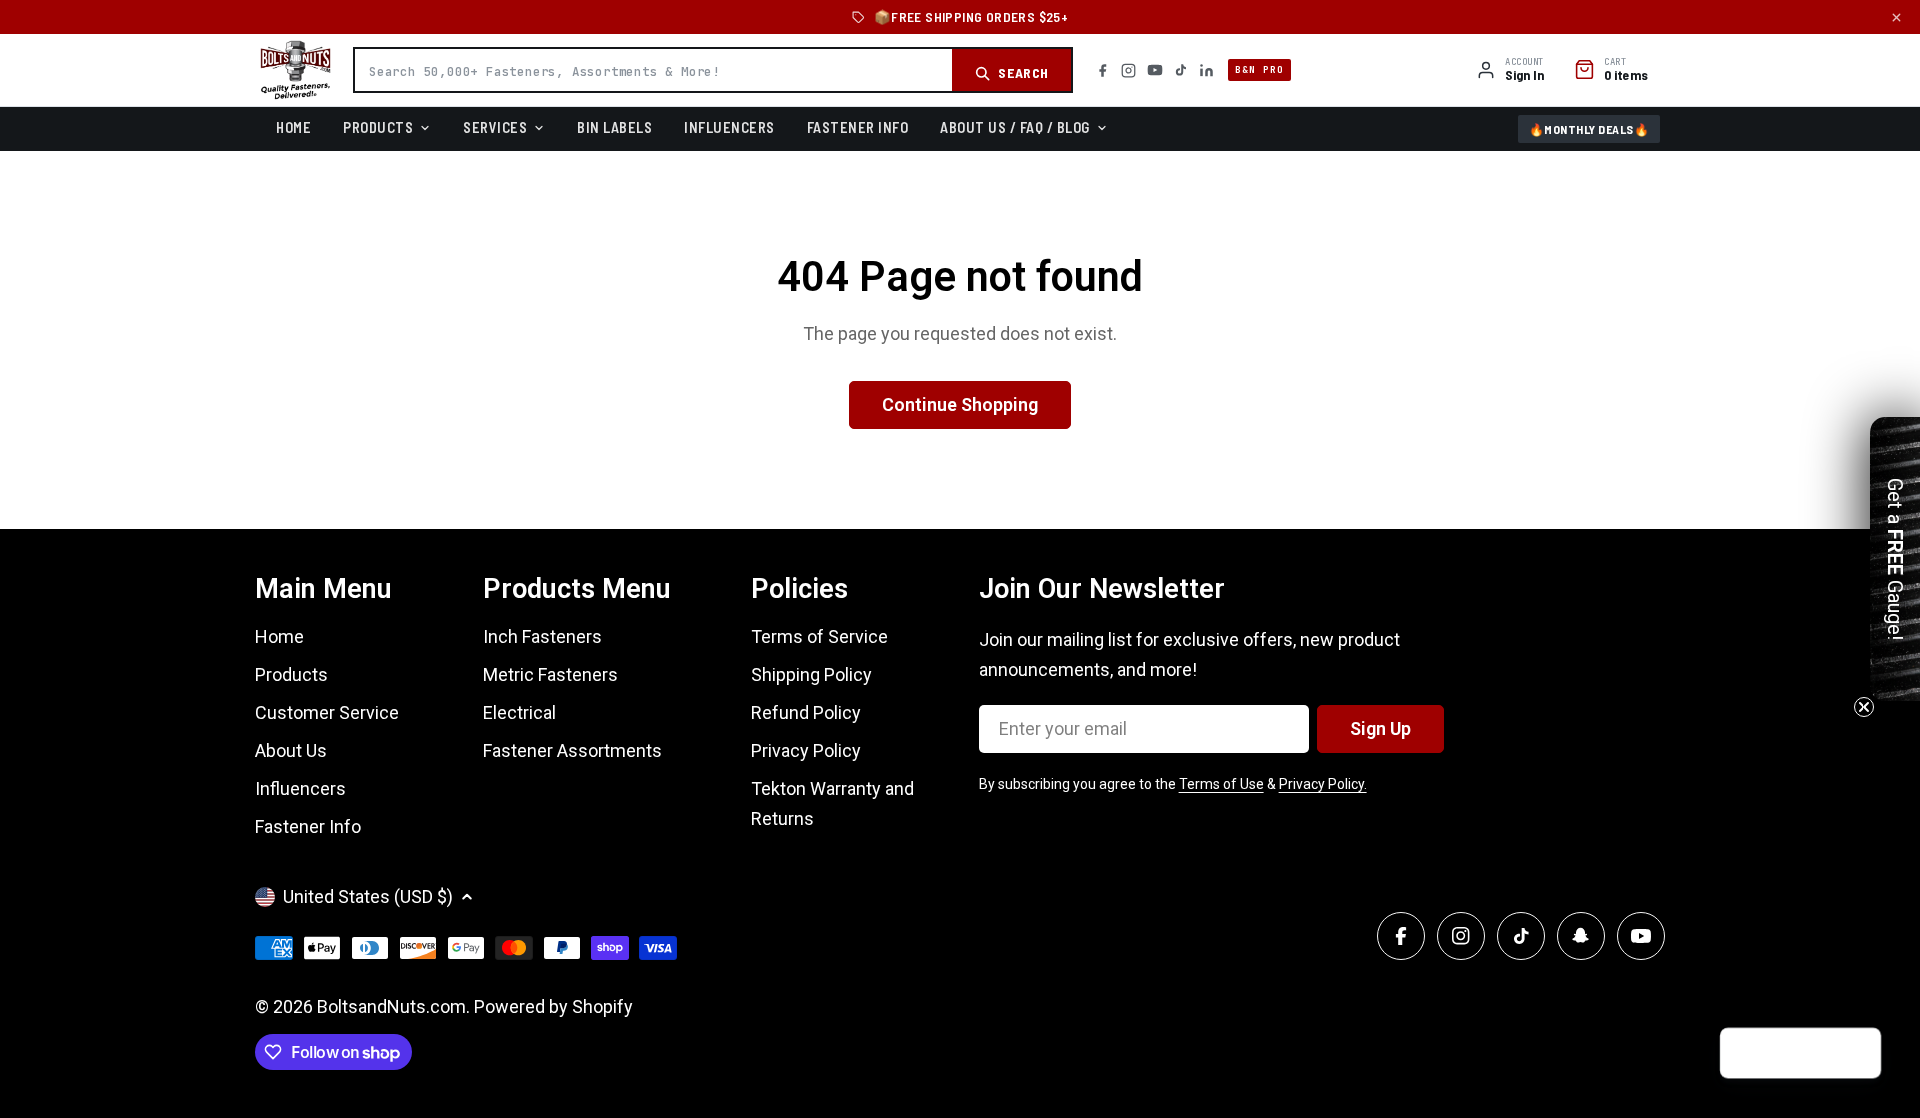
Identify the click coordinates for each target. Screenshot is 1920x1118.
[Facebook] (1102, 70)
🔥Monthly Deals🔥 (1589, 129)
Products (378, 127)
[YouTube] (1155, 70)
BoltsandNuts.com (391, 1006)
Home (293, 127)
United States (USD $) (368, 896)
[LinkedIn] (1206, 70)
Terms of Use (1221, 784)
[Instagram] (1128, 70)
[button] (1895, 559)
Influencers (729, 127)
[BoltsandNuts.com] (295, 70)
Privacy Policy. (1323, 784)
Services (495, 127)
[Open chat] (1856, 1054)
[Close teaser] (1864, 707)
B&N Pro (1259, 69)
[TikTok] (1181, 70)
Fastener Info (858, 127)
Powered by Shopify (553, 1006)
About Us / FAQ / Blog (1015, 127)
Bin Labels (614, 127)
